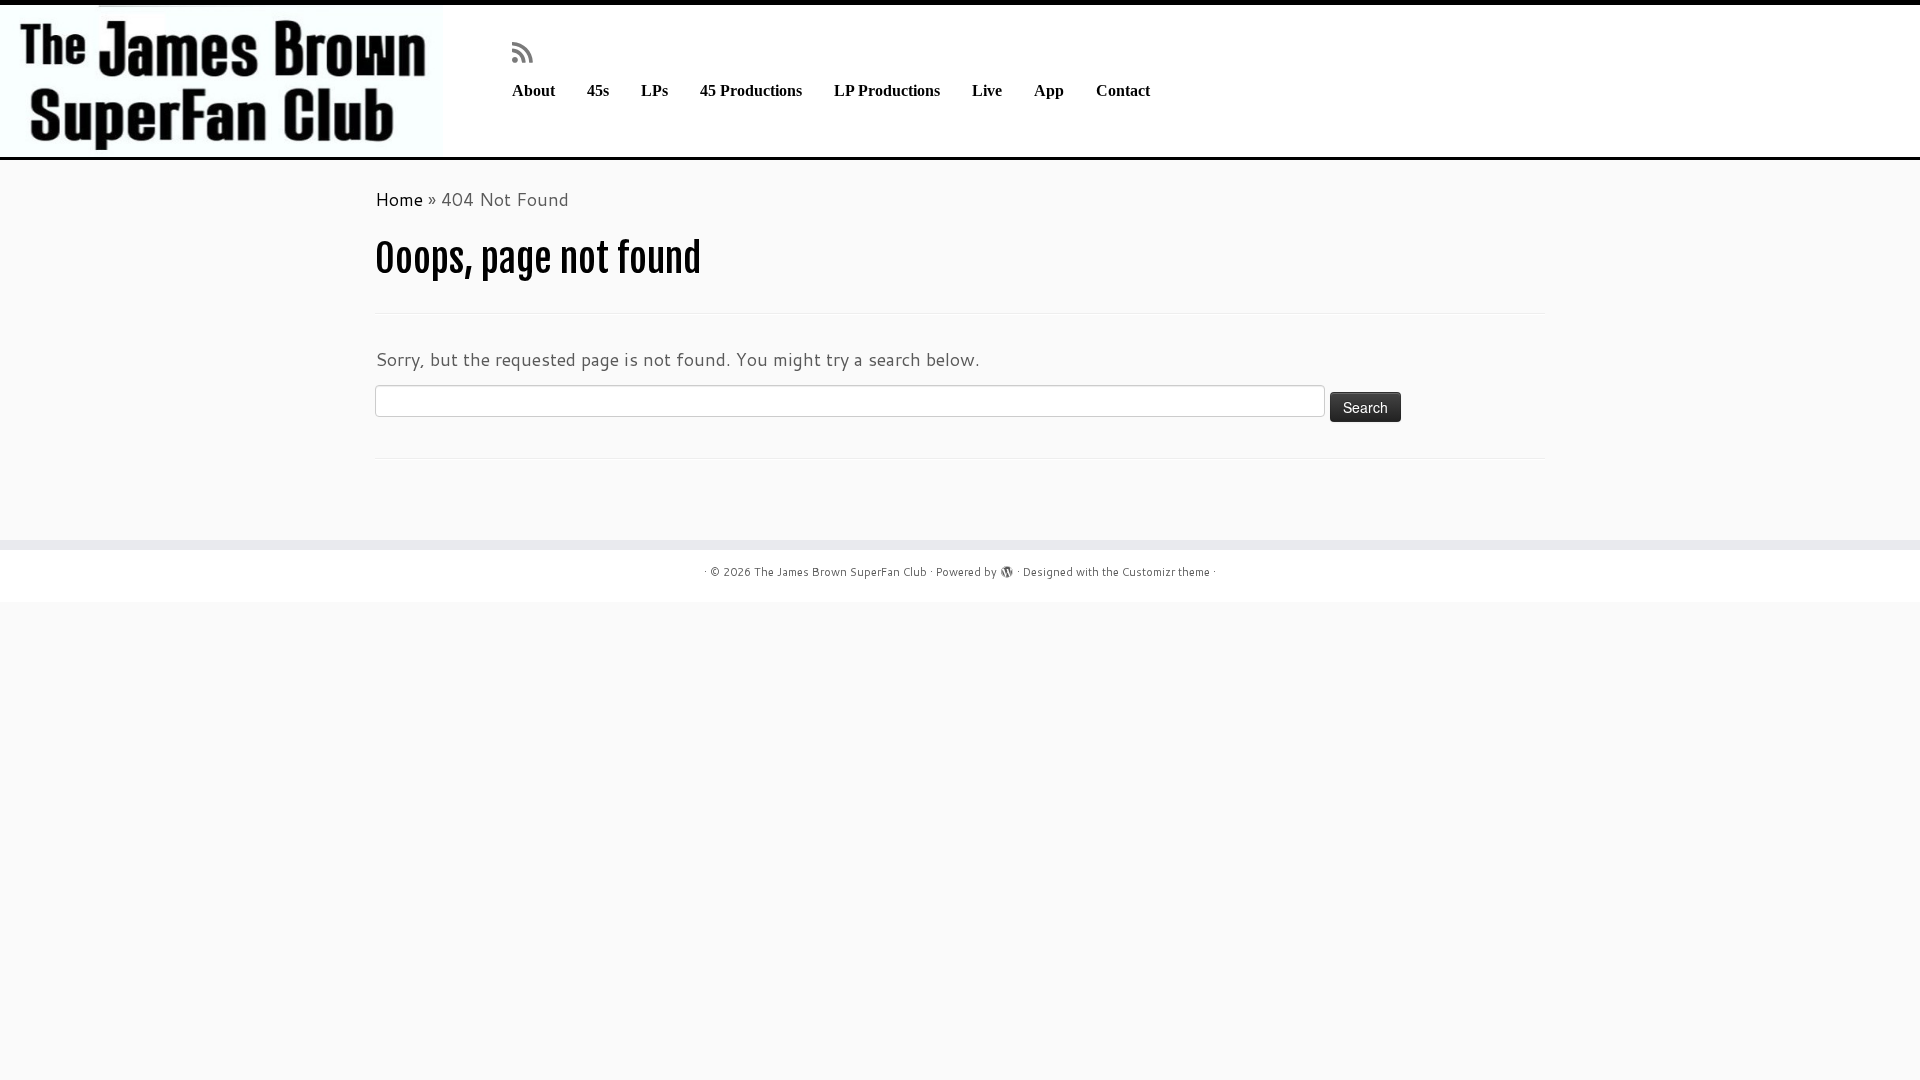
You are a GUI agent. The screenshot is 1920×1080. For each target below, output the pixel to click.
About (533, 91)
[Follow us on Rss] (528, 52)
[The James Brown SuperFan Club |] (221, 81)
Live (987, 91)
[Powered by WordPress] (1007, 568)
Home (399, 199)
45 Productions (751, 91)
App (1049, 91)
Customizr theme (1166, 572)
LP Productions (887, 91)
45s (598, 91)
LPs (654, 91)
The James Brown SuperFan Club (840, 572)
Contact (1123, 91)
